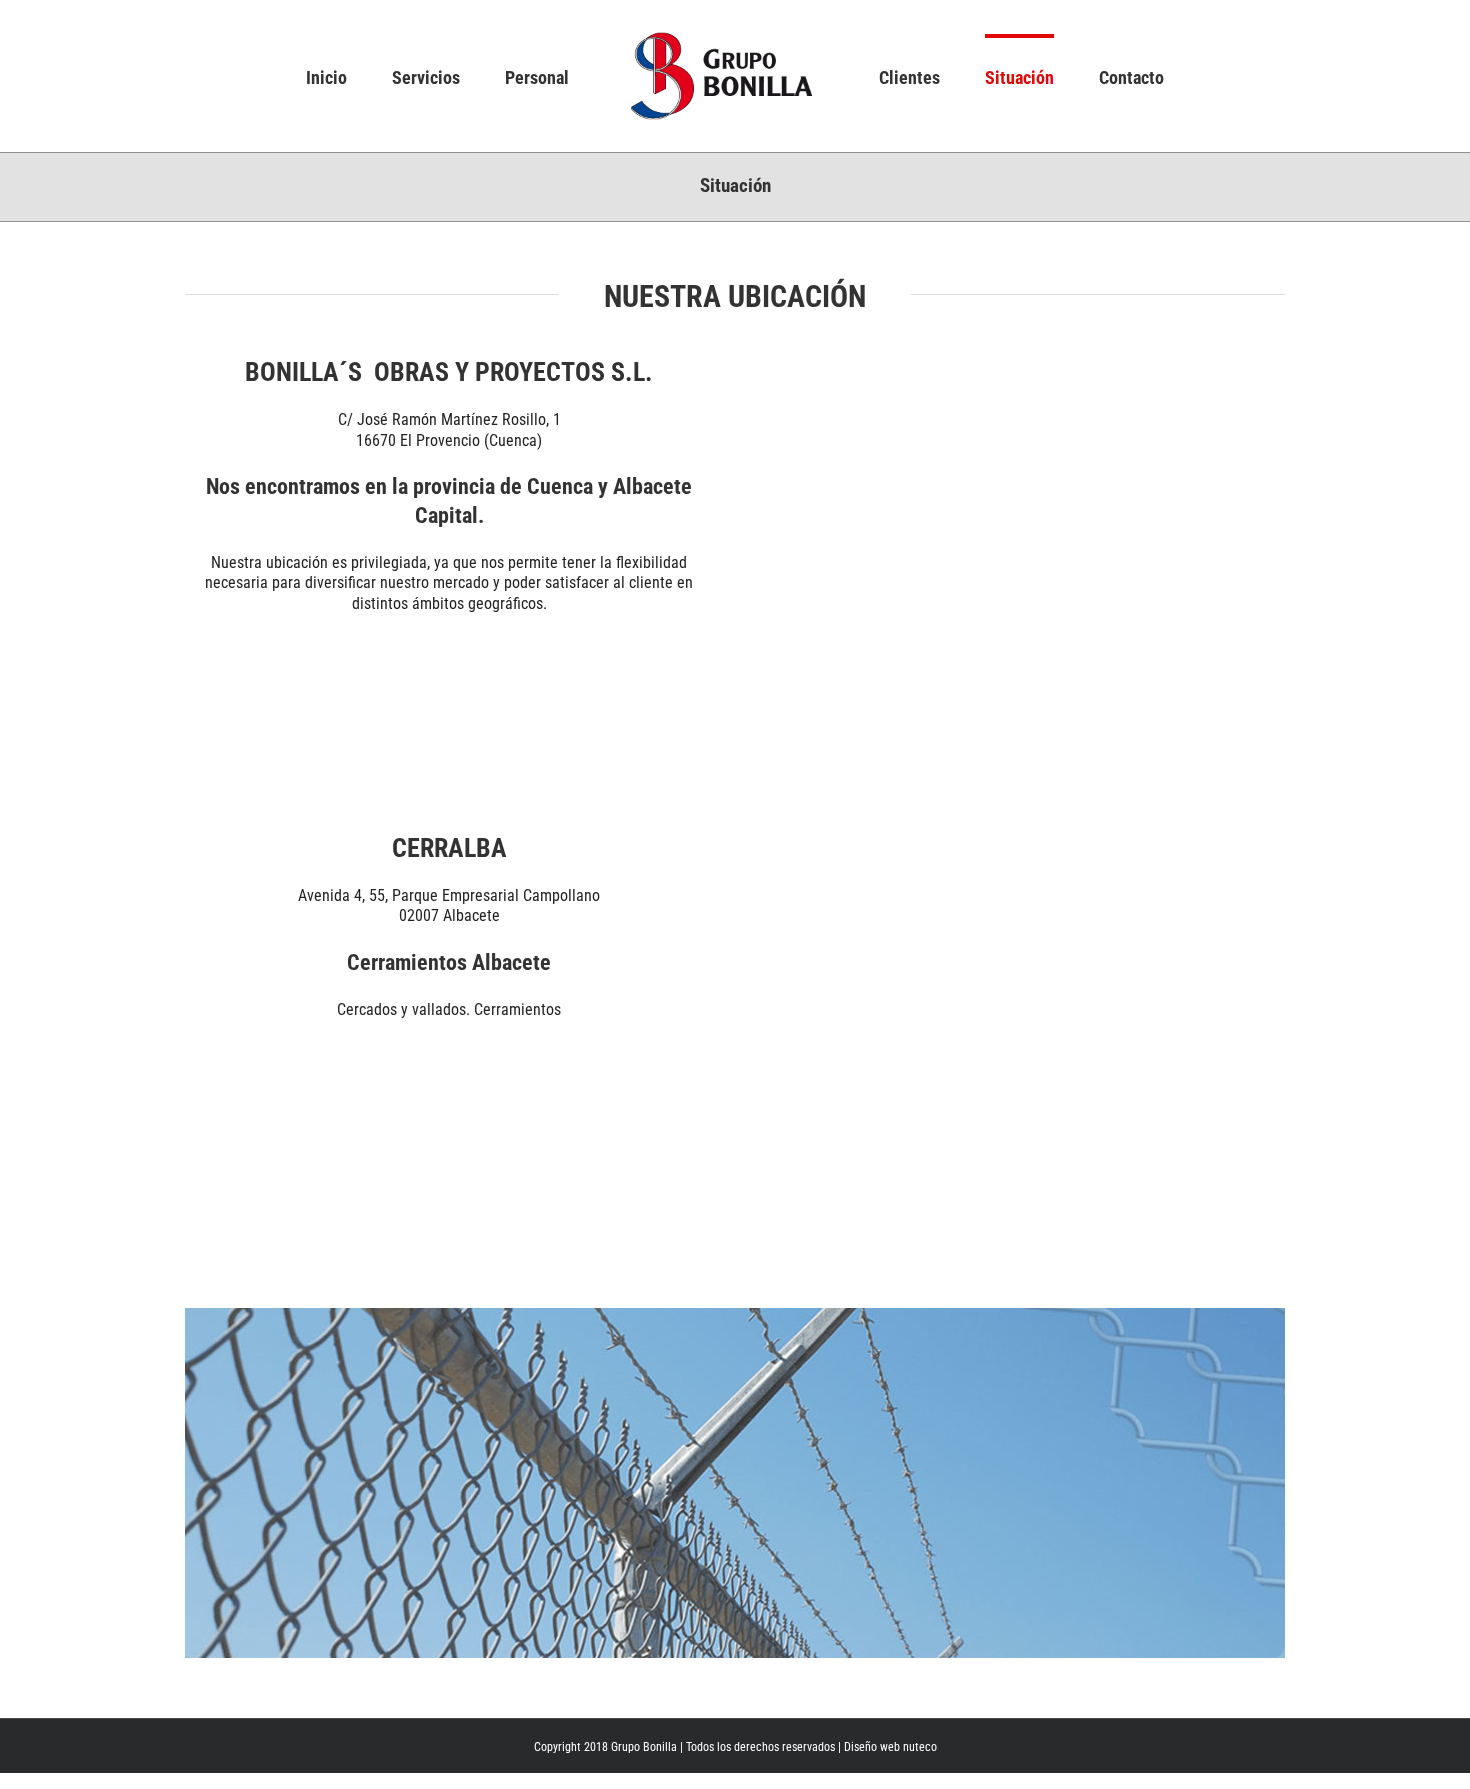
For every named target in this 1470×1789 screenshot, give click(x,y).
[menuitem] (399, 76)
